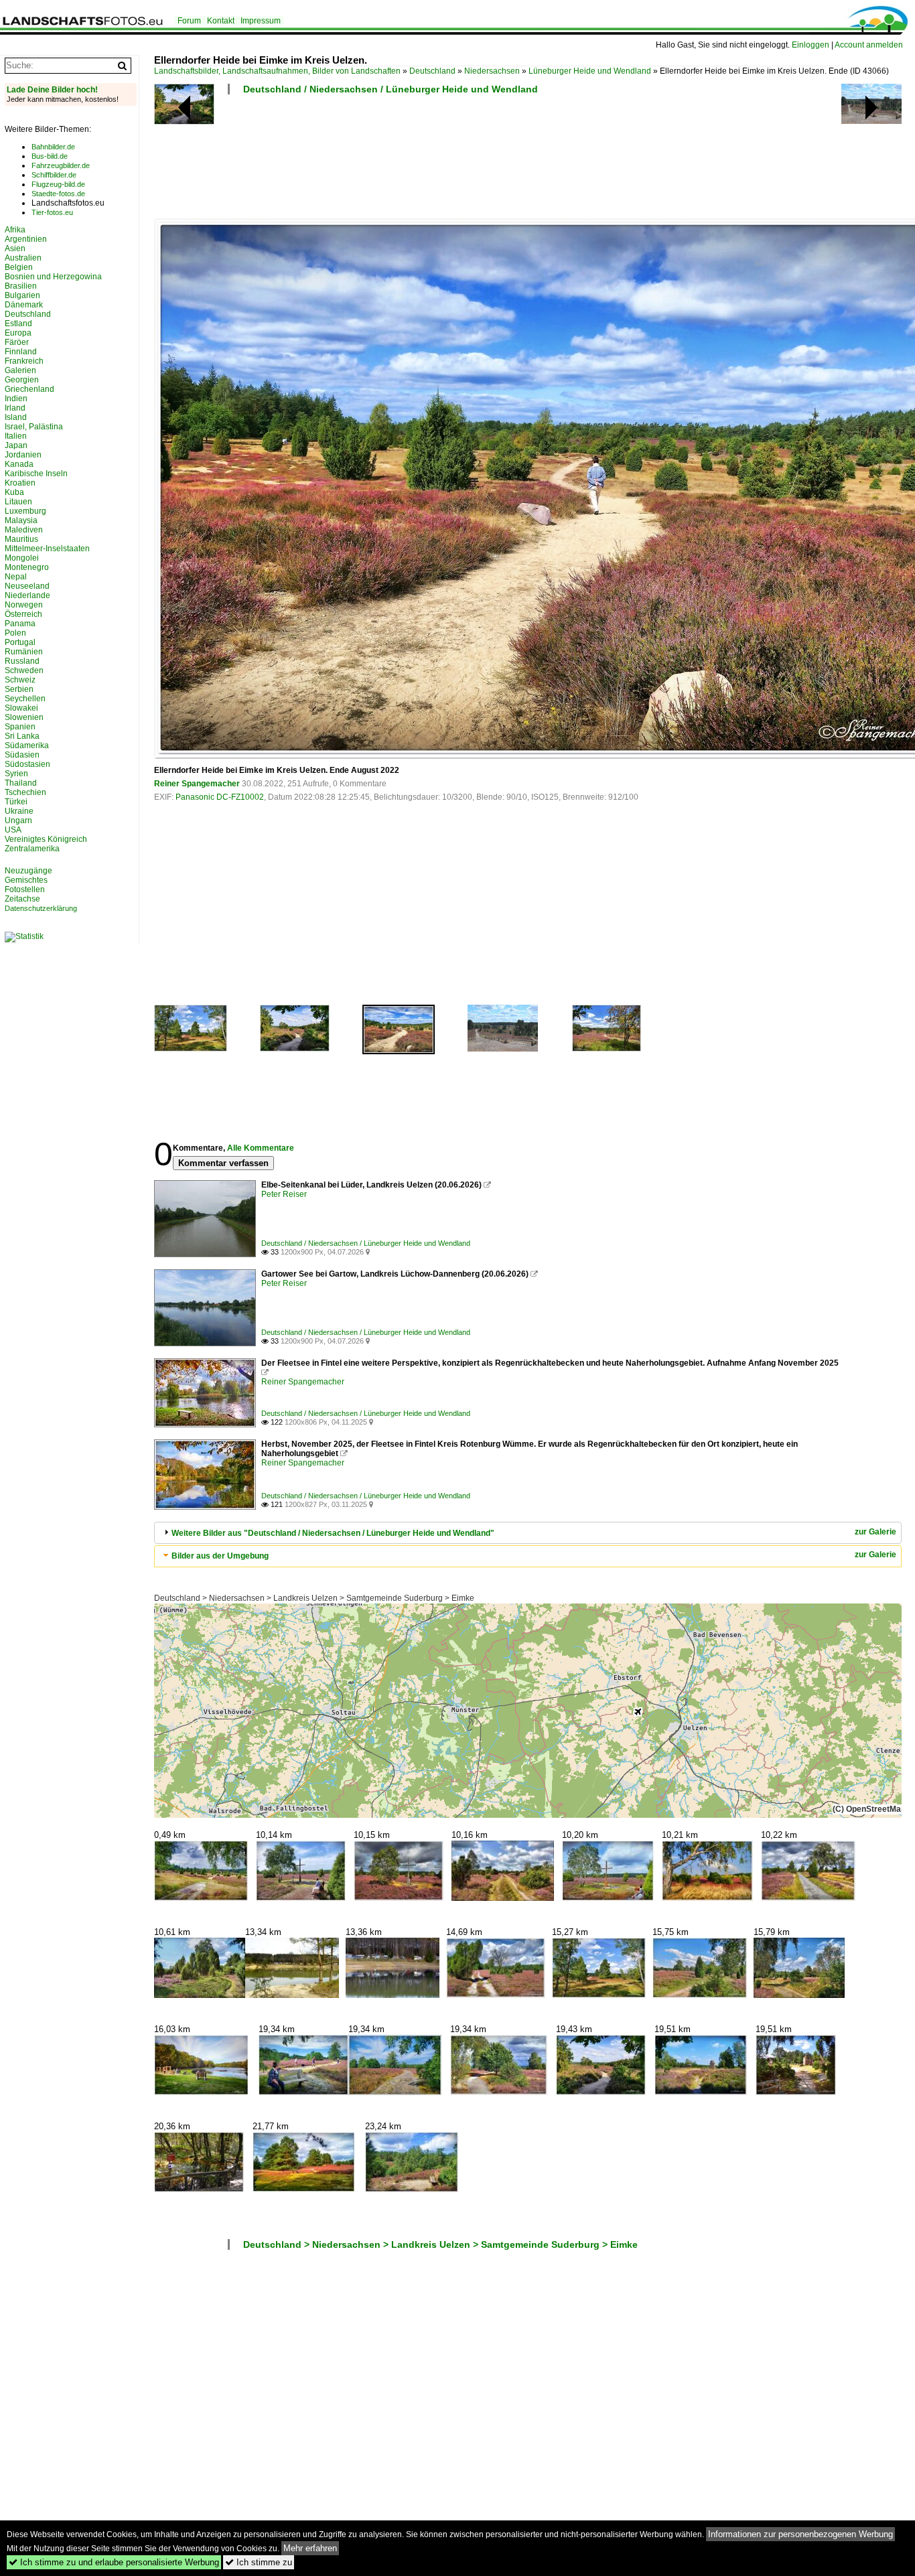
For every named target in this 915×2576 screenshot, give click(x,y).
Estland (18, 324)
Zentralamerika (32, 849)
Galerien (20, 370)
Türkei (16, 802)
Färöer (17, 342)
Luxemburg (25, 511)
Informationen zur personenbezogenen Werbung (800, 2534)
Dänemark (24, 305)
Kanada (19, 464)
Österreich (23, 614)
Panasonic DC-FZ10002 (220, 797)
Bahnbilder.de (53, 147)
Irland (15, 408)
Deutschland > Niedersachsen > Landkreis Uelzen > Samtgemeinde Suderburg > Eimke (314, 1598)
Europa (18, 333)
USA (13, 830)
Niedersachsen (492, 71)
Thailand (21, 783)
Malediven (24, 530)
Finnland (21, 352)
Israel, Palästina (34, 427)
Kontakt (221, 21)
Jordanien (23, 455)
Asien (15, 248)
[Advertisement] (398, 161)
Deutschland (432, 71)
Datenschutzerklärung (41, 908)
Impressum (261, 21)
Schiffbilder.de (54, 175)
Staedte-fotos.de (58, 194)
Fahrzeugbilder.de (61, 165)
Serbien (19, 689)
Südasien (22, 755)
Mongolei (22, 558)
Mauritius (21, 539)
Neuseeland (27, 586)
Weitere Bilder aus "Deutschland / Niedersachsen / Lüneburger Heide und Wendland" (333, 1533)
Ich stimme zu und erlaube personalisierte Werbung (114, 2562)
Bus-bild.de (50, 156)
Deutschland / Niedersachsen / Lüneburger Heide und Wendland (391, 89)
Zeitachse (22, 899)
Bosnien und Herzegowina (53, 277)
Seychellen (25, 699)
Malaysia (21, 520)
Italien (16, 436)
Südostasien (27, 764)
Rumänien (24, 652)
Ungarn (18, 820)
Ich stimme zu (259, 2562)
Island (16, 417)
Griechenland (29, 389)
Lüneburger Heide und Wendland (590, 71)
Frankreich (24, 361)
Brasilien (21, 286)
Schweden (24, 670)
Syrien (16, 774)
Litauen (18, 502)
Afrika (15, 230)
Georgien (22, 380)
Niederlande (27, 595)
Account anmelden (869, 45)
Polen (15, 633)
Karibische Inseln (36, 474)
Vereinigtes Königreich (46, 839)
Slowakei (21, 708)
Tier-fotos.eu (52, 212)
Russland (22, 661)
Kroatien (20, 483)
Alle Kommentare (261, 1148)
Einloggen (811, 45)
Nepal (16, 577)
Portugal (20, 642)
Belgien (19, 267)
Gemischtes (26, 880)
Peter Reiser (284, 1194)
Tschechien (25, 792)
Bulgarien (22, 295)
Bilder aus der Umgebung (220, 1556)
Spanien (20, 727)
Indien (16, 399)
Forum (189, 21)
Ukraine (19, 811)
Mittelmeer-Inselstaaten (47, 549)
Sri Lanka (22, 736)
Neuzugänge (28, 871)
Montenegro (27, 567)
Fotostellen (25, 889)
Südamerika (27, 745)
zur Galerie (875, 1532)
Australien (23, 258)
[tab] (528, 1533)
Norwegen (24, 605)
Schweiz (20, 680)
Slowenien (24, 717)
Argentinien (26, 239)
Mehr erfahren (310, 2548)
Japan (16, 445)
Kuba (14, 492)
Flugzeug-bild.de (58, 184)
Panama (20, 624)
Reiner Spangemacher (197, 784)
